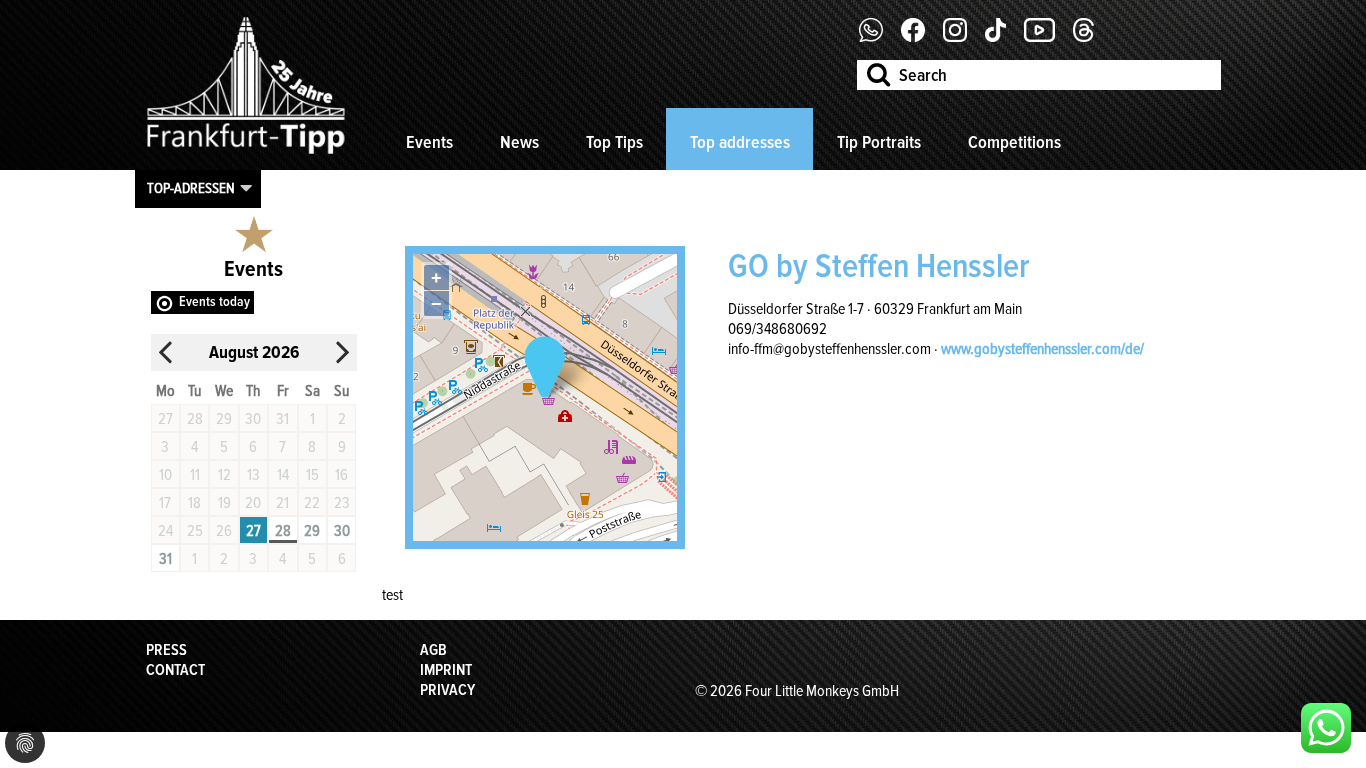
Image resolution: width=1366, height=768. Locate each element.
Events (429, 142)
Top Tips (614, 142)
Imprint (446, 670)
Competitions (1014, 142)
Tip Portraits (879, 142)
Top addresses (740, 142)
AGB (433, 650)
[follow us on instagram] (962, 37)
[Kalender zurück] (166, 352)
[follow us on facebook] (878, 37)
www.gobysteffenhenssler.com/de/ (1042, 349)
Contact (175, 670)
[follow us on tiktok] (1003, 37)
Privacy (447, 690)
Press (166, 650)
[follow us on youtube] (1047, 37)
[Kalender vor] (342, 352)
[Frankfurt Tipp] (246, 155)
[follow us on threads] (1091, 37)
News (519, 142)
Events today (214, 301)
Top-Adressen (191, 188)
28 (283, 531)
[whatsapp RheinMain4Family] (1326, 728)
